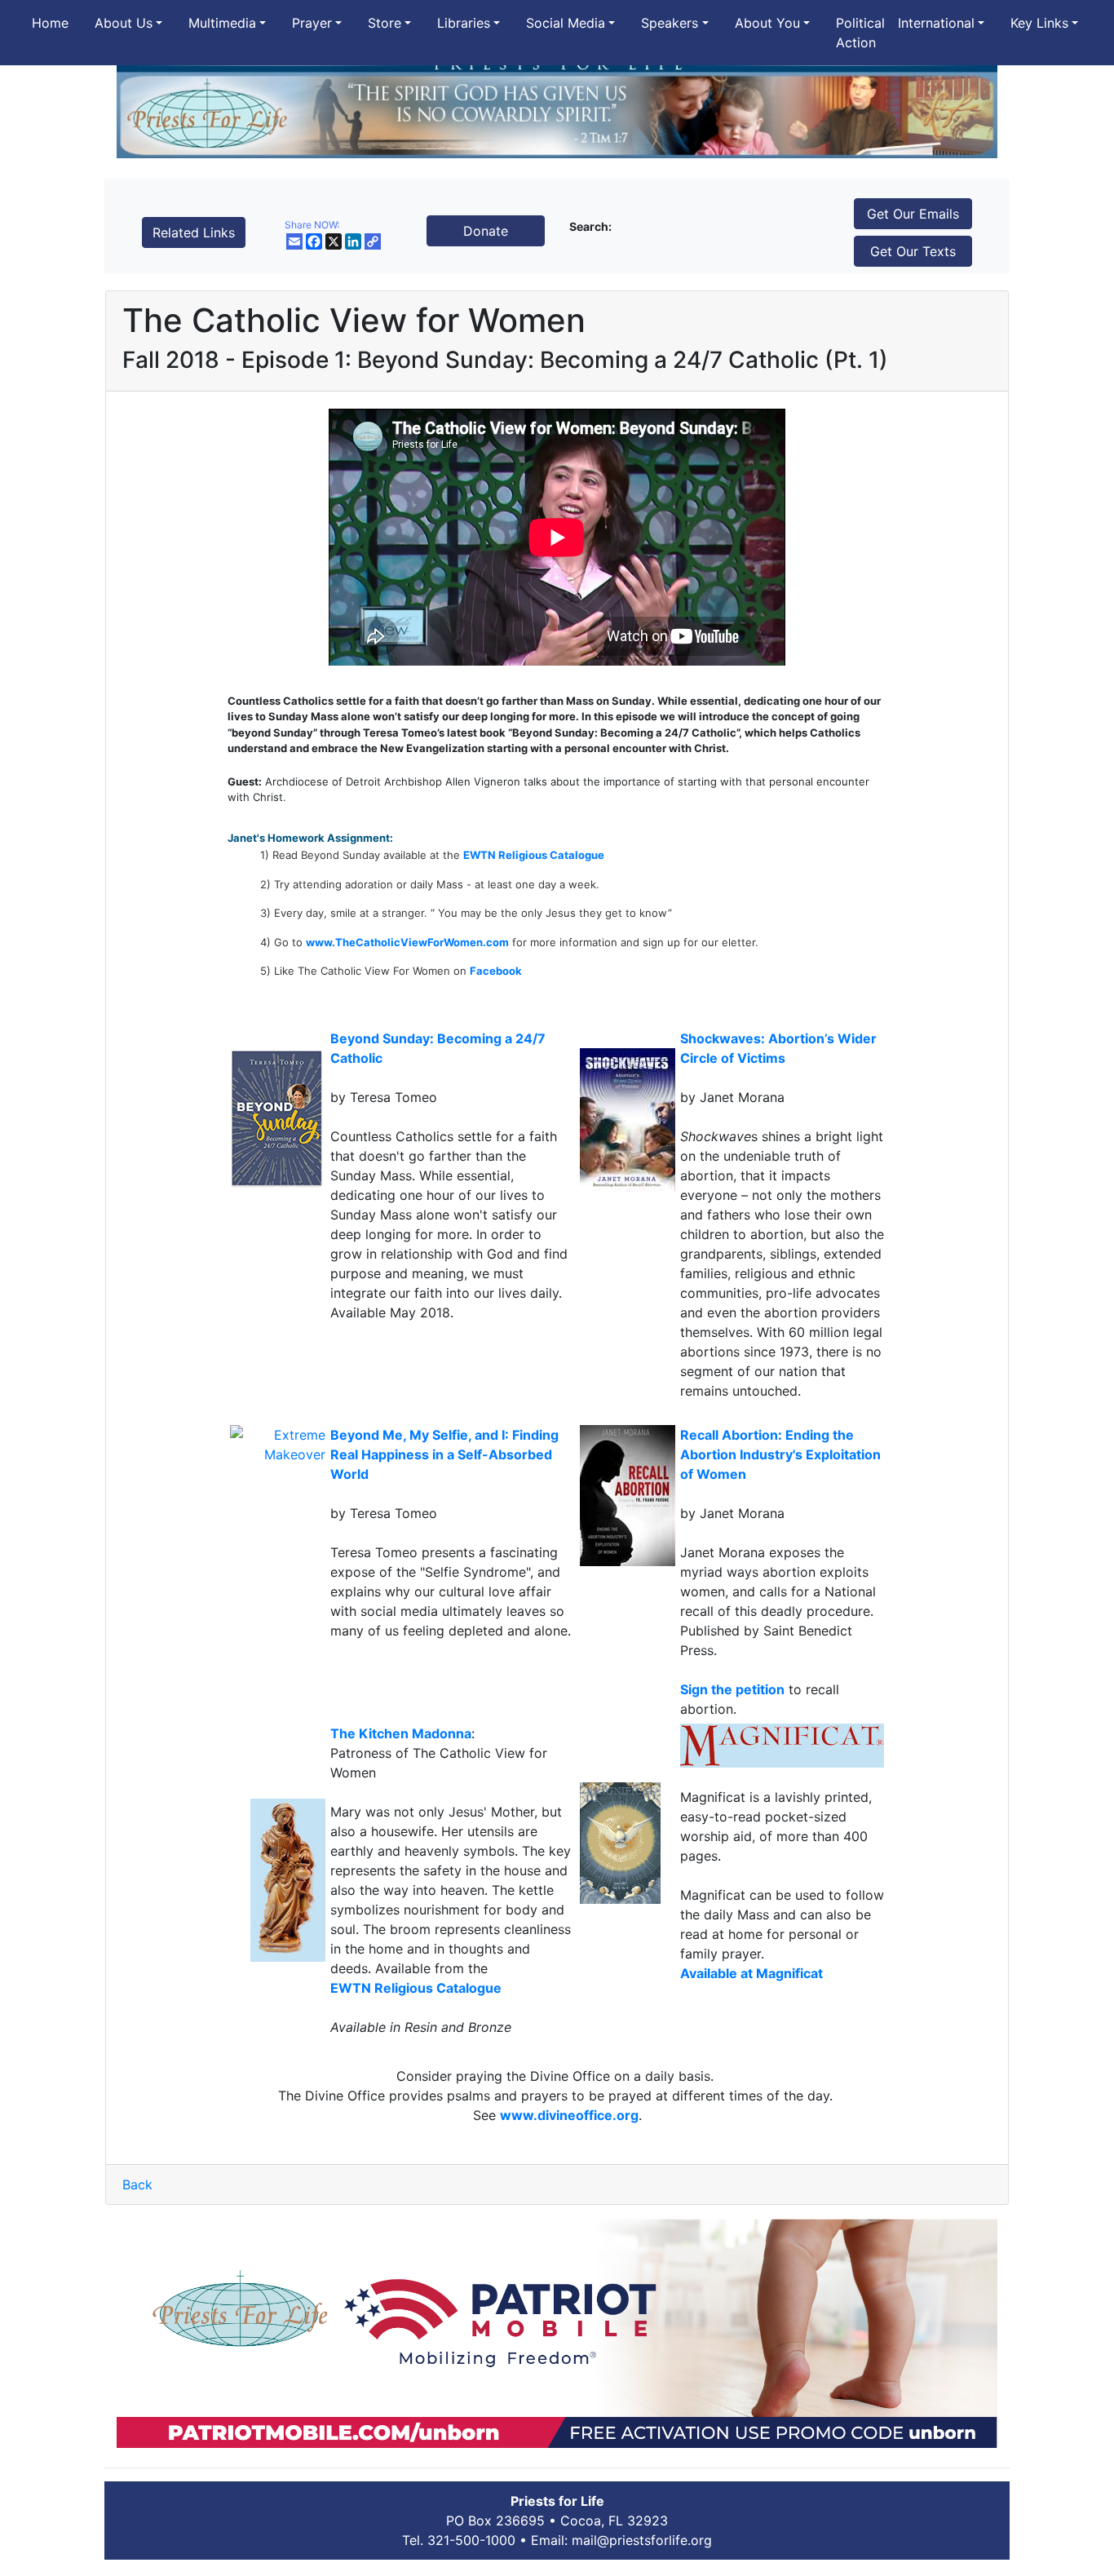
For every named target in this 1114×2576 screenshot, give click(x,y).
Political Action (860, 33)
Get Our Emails (913, 214)
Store (385, 23)
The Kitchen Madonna (401, 1733)
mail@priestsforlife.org (642, 2540)
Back (137, 2184)
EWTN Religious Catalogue (534, 855)
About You (767, 23)
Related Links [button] (194, 232)
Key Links (1039, 23)
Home (50, 23)
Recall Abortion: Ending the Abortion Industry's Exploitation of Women (780, 1454)
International (936, 23)
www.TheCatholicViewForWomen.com (407, 942)
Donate (486, 231)
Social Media (566, 23)
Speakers (670, 23)
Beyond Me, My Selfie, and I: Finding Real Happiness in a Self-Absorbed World (444, 1454)
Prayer (312, 23)
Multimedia (222, 23)
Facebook (496, 971)
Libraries (464, 23)
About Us (124, 23)
